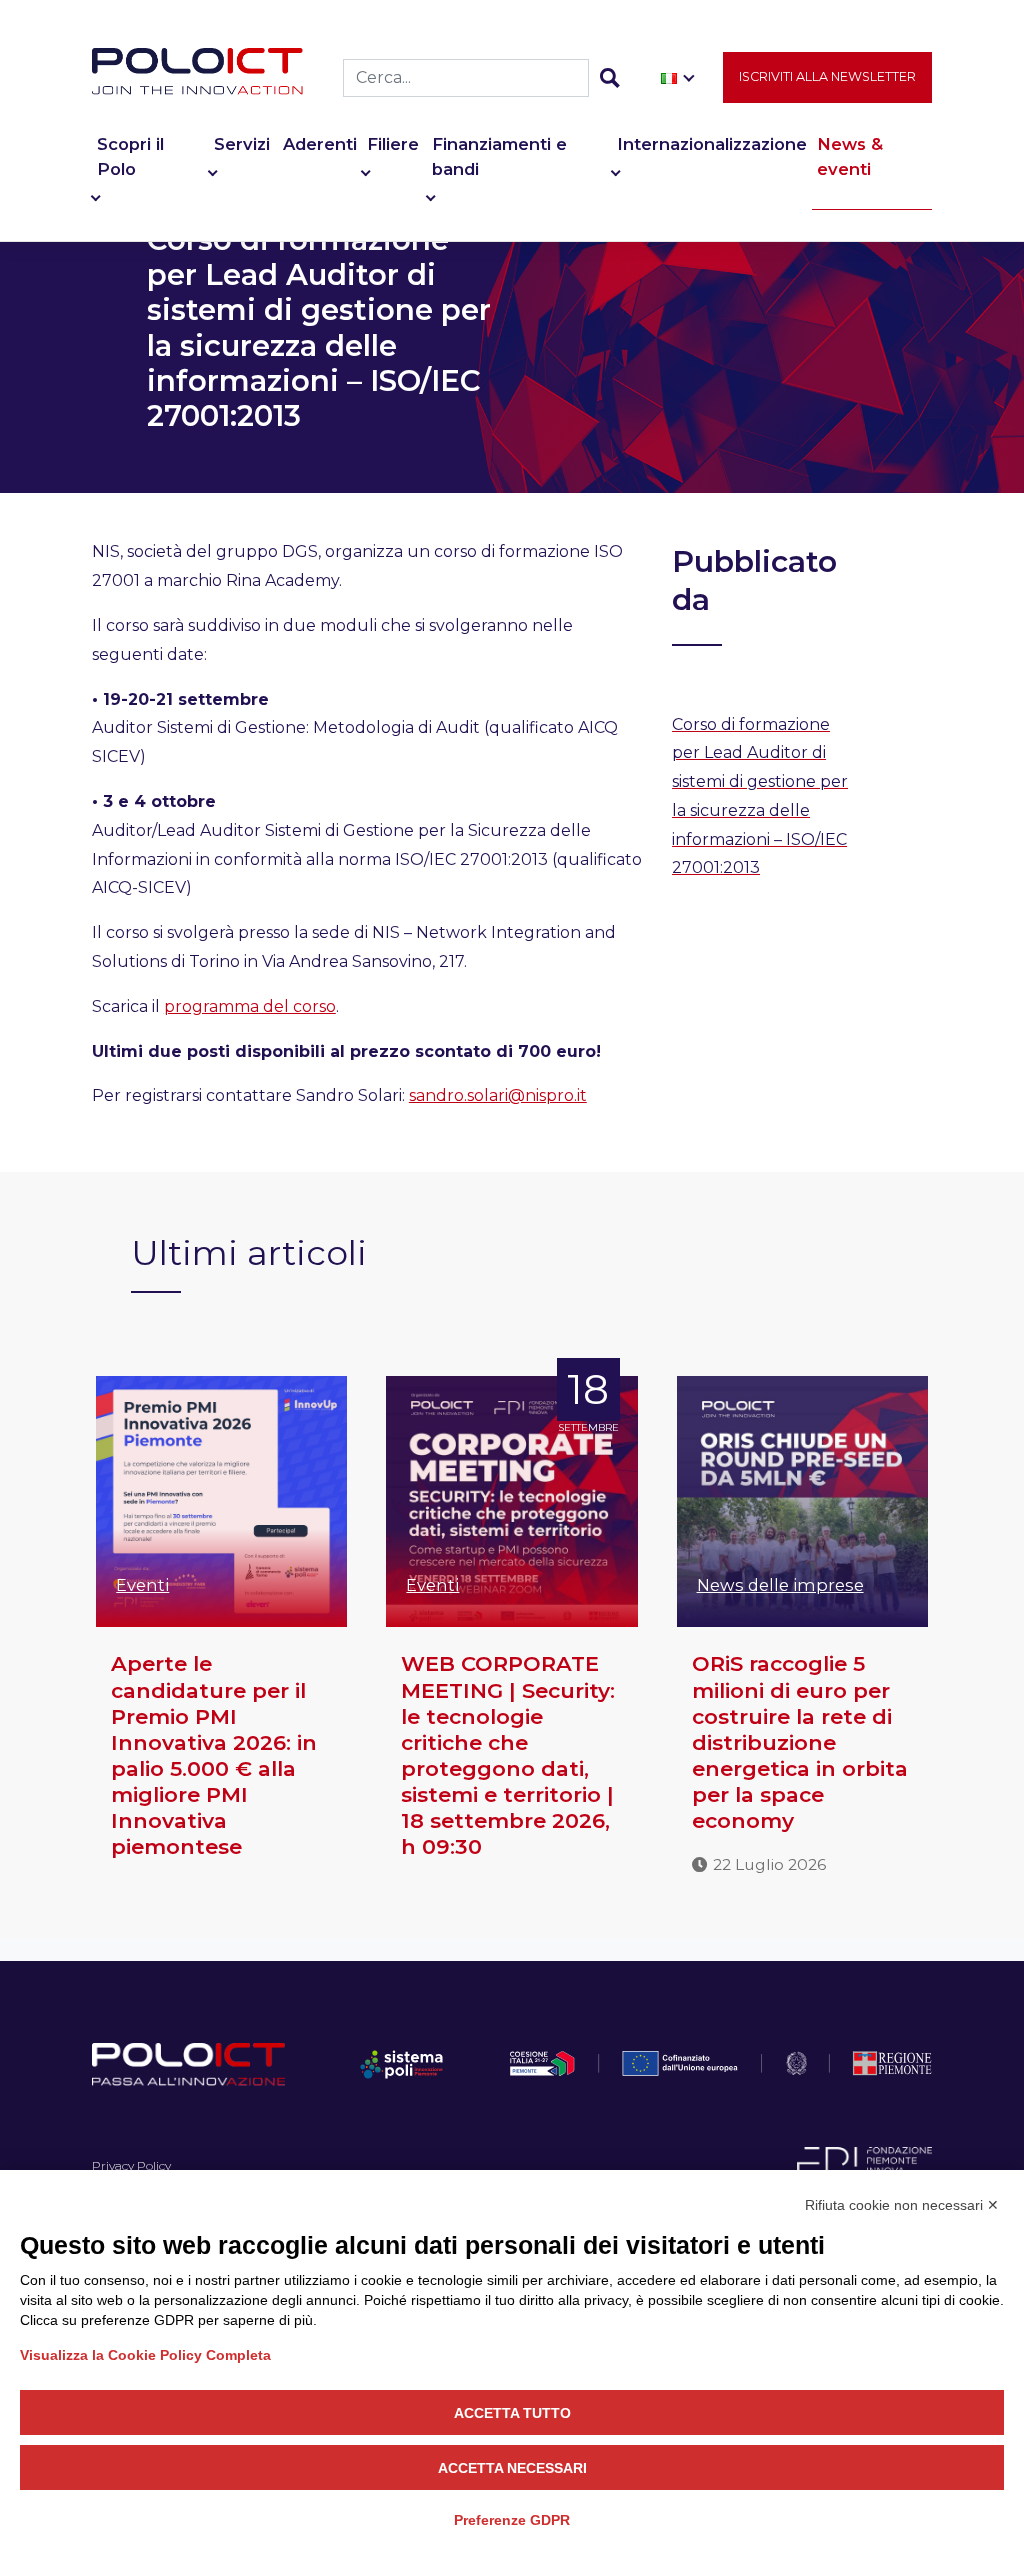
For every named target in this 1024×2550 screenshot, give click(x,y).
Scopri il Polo (130, 156)
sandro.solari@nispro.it (498, 1095)
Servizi (242, 144)
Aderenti (320, 144)
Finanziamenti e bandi (499, 156)
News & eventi (850, 156)
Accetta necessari (512, 2468)
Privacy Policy (131, 2165)
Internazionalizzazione (712, 144)
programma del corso (250, 1006)
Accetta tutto (512, 2413)
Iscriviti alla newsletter (827, 76)
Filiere (393, 144)
